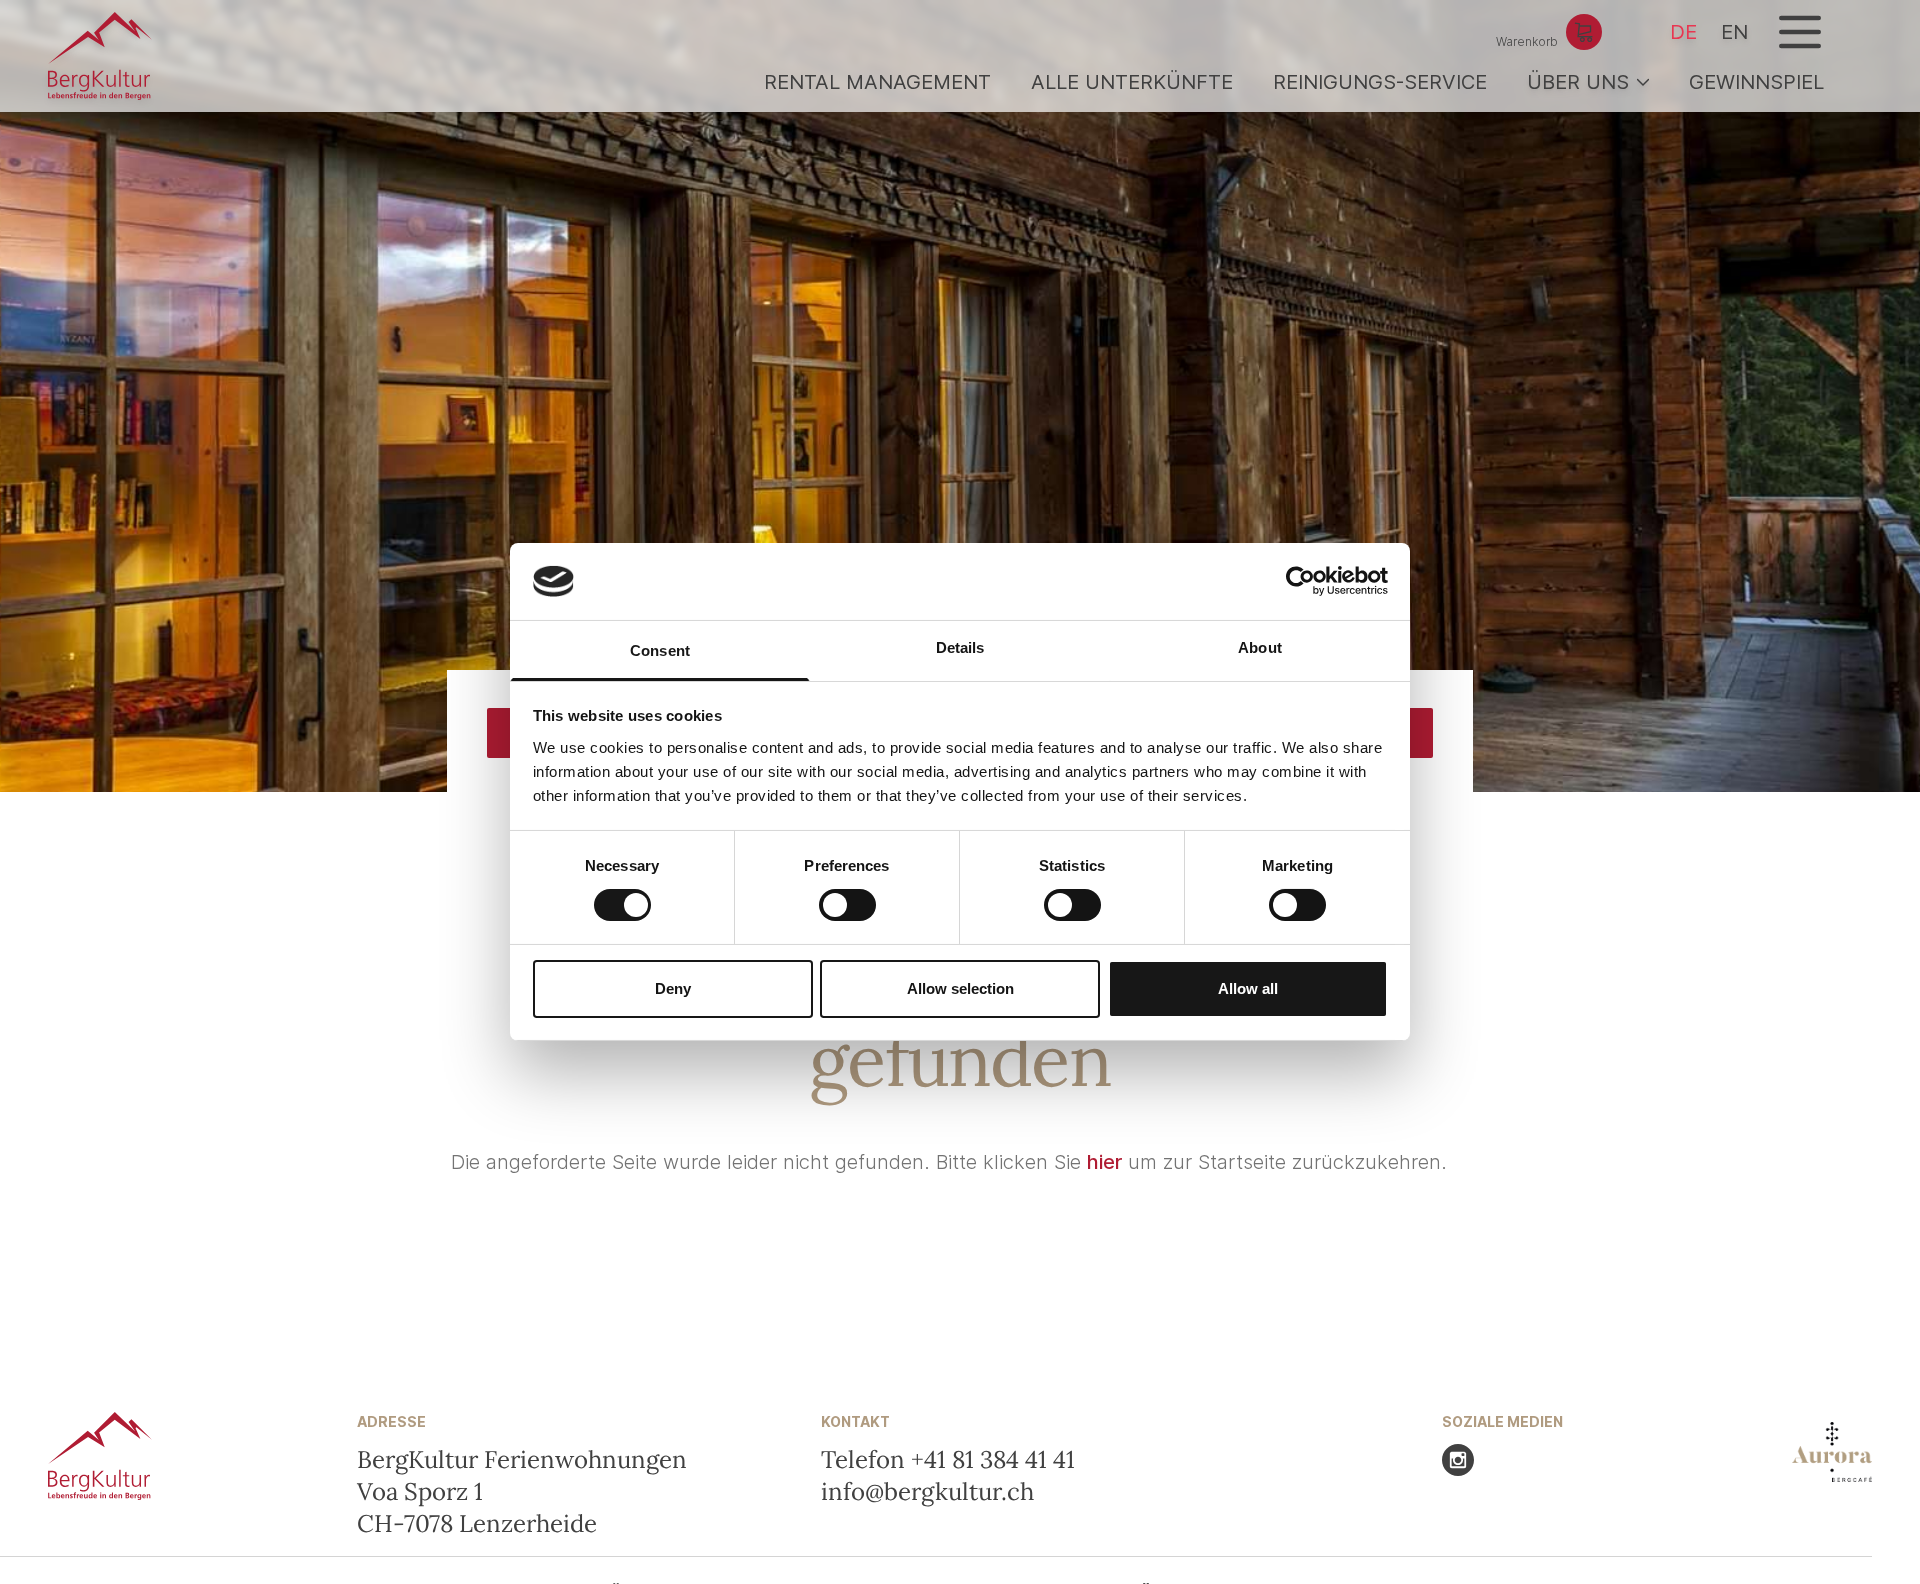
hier (1104, 1162)
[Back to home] (100, 56)
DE (1683, 32)
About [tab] (1260, 647)
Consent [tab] (660, 650)
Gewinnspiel (1756, 82)
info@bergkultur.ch (927, 1491)
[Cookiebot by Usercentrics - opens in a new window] (1300, 581)
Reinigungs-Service (1380, 82)
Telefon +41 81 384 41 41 (948, 1459)
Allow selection (960, 988)
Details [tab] (960, 647)
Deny (673, 988)
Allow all (1248, 988)
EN (1734, 32)
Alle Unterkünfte (1132, 82)
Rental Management (877, 82)
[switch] (847, 905)
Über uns (1578, 82)
